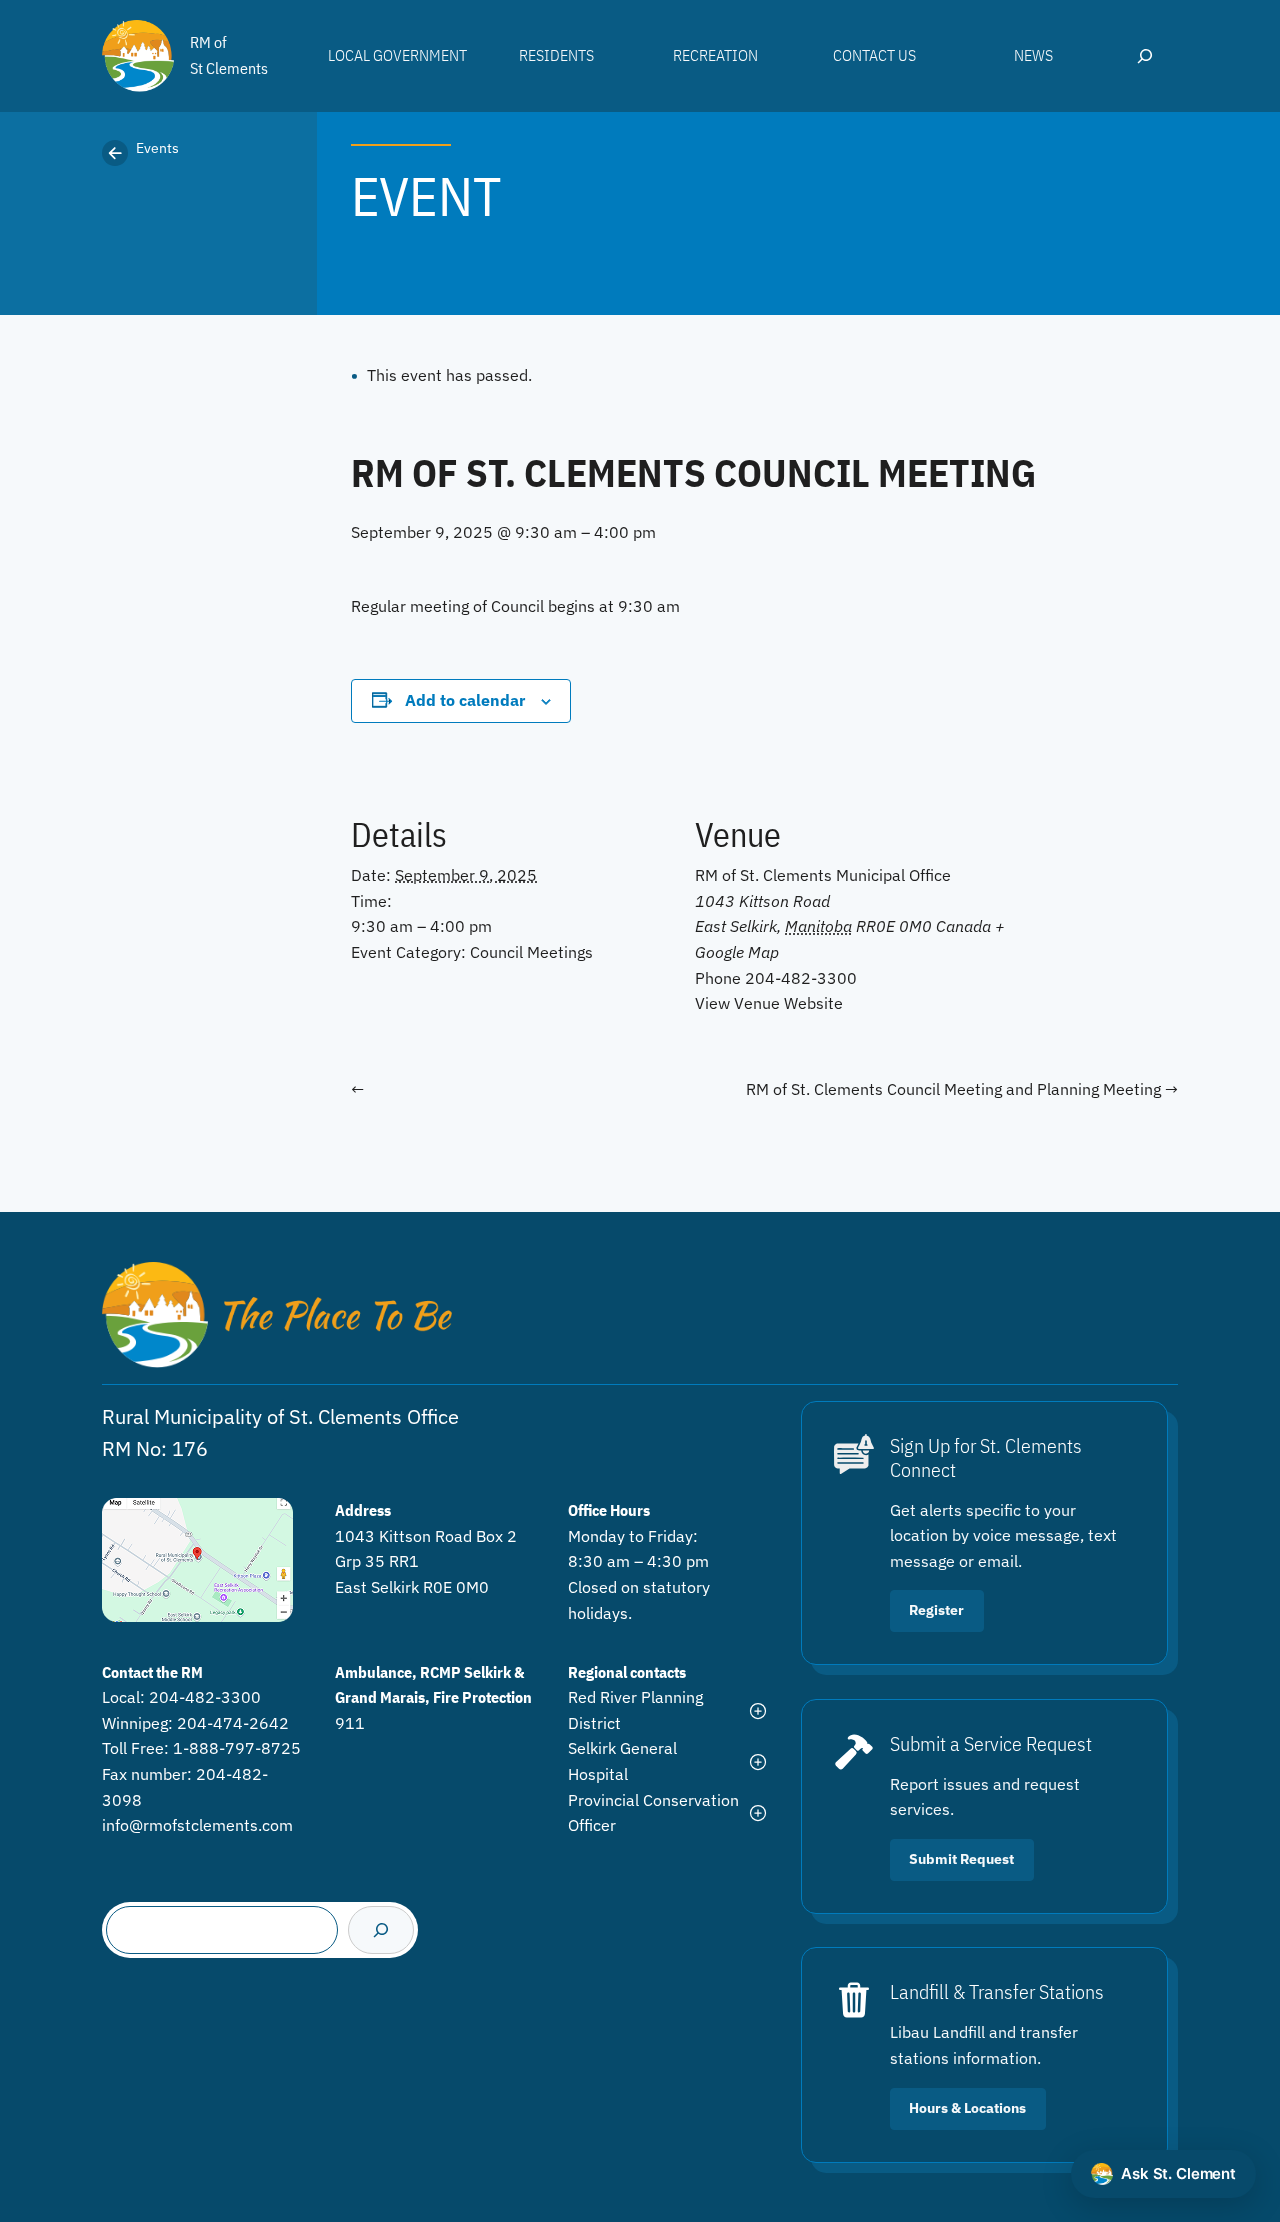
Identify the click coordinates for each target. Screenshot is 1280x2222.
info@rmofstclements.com (197, 1825)
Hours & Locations (967, 2108)
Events (157, 148)
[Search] (381, 1930)
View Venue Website (769, 1003)
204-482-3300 (205, 1697)
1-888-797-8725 (237, 1748)
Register (936, 1610)
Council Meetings (531, 952)
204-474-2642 (233, 1723)
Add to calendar (465, 700)
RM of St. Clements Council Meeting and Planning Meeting (955, 1089)
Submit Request (961, 1859)
